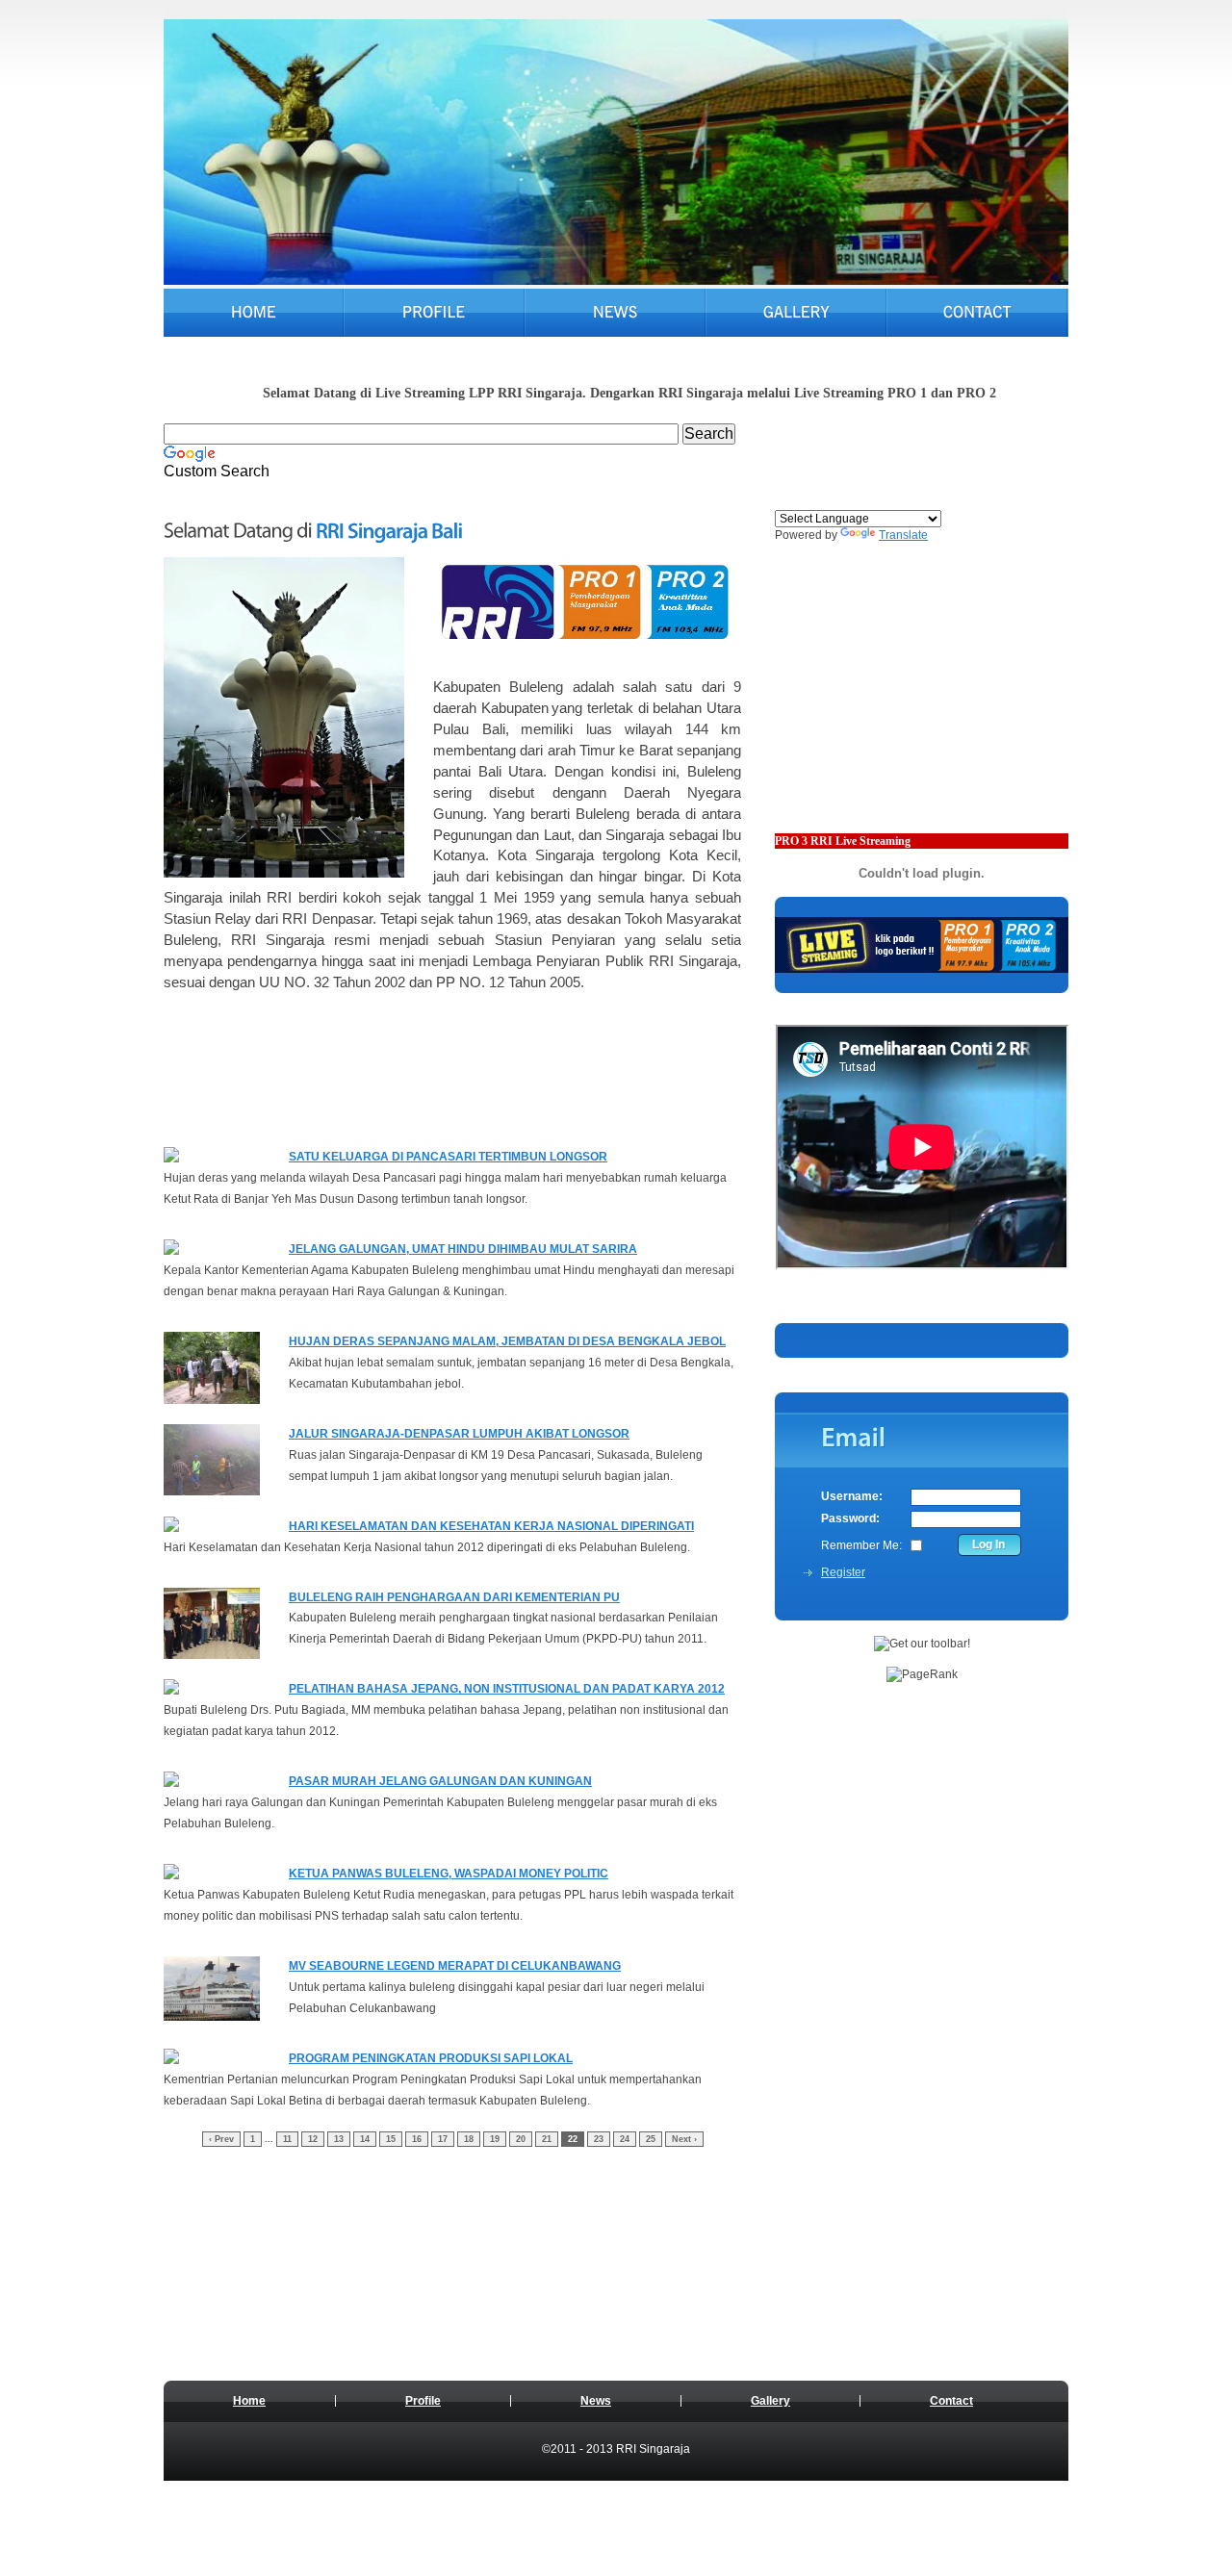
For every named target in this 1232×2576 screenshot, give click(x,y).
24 (625, 2139)
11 (287, 2139)
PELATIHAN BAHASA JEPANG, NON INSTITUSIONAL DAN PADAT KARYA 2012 (507, 1689)
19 (495, 2139)
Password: (850, 1518)
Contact (951, 2401)
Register (843, 1572)
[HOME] (253, 315)
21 (547, 2139)
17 (443, 2139)
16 (417, 2139)
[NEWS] (615, 315)
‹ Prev (221, 2139)
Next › (684, 2139)
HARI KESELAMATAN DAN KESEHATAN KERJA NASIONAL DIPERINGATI (491, 1526)
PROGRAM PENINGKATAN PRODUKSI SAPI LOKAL (431, 2058)
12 (313, 2139)
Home (249, 2401)
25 (651, 2139)
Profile (423, 2401)
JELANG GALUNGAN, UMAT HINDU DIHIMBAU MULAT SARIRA (463, 1249)
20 (521, 2139)
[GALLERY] (796, 315)
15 (391, 2139)
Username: (852, 1496)
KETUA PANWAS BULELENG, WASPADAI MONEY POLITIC (449, 1874)
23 (599, 2139)
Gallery (770, 2401)
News (596, 2401)
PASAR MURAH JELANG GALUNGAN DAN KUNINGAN (440, 1781)
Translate (903, 535)
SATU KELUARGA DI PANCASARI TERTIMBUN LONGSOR (448, 1157)
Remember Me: (861, 1545)
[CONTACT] (977, 315)
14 (365, 2139)
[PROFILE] (434, 315)
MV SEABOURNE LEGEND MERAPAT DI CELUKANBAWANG (455, 1966)
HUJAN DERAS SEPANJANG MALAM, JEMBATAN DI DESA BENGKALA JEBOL (507, 1341)
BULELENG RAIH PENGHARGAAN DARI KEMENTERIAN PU (454, 1597)
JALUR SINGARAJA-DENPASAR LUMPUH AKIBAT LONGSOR (459, 1434)
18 (469, 2139)
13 (339, 2139)
